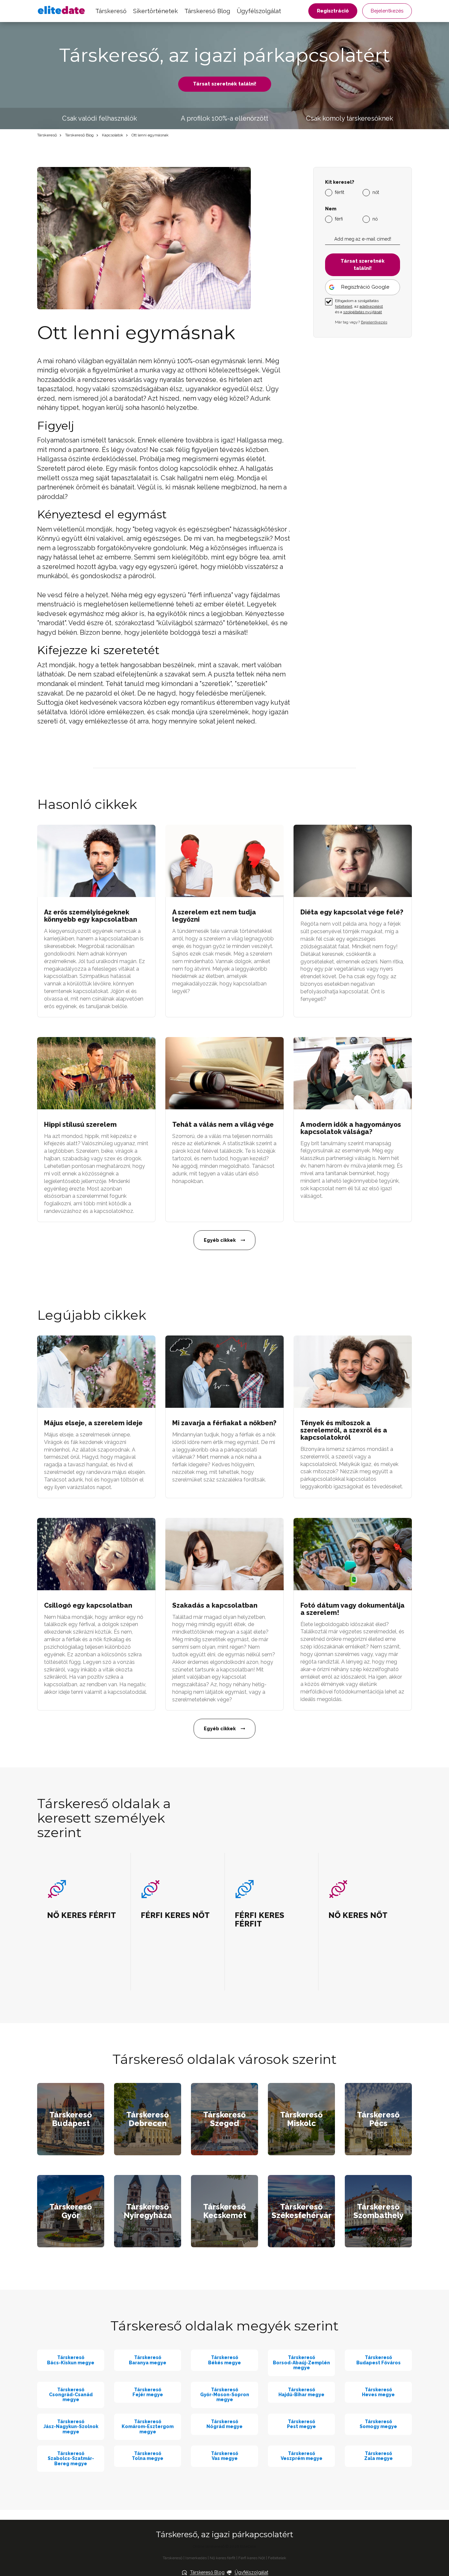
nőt (376, 192)
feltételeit (344, 306)
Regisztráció (333, 11)
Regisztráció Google (365, 287)
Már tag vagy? (361, 322)
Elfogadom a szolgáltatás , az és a (359, 306)
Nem (331, 209)
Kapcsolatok (113, 135)
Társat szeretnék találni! (225, 84)
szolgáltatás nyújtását (363, 312)
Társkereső (111, 11)
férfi (339, 219)
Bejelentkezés (387, 11)
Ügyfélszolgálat (259, 11)
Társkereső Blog (207, 11)
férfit (340, 192)
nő (375, 219)
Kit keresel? (340, 182)
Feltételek (277, 2558)
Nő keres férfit (223, 2558)
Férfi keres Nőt (252, 2558)
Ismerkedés (196, 2558)
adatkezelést (371, 306)
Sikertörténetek (155, 11)
